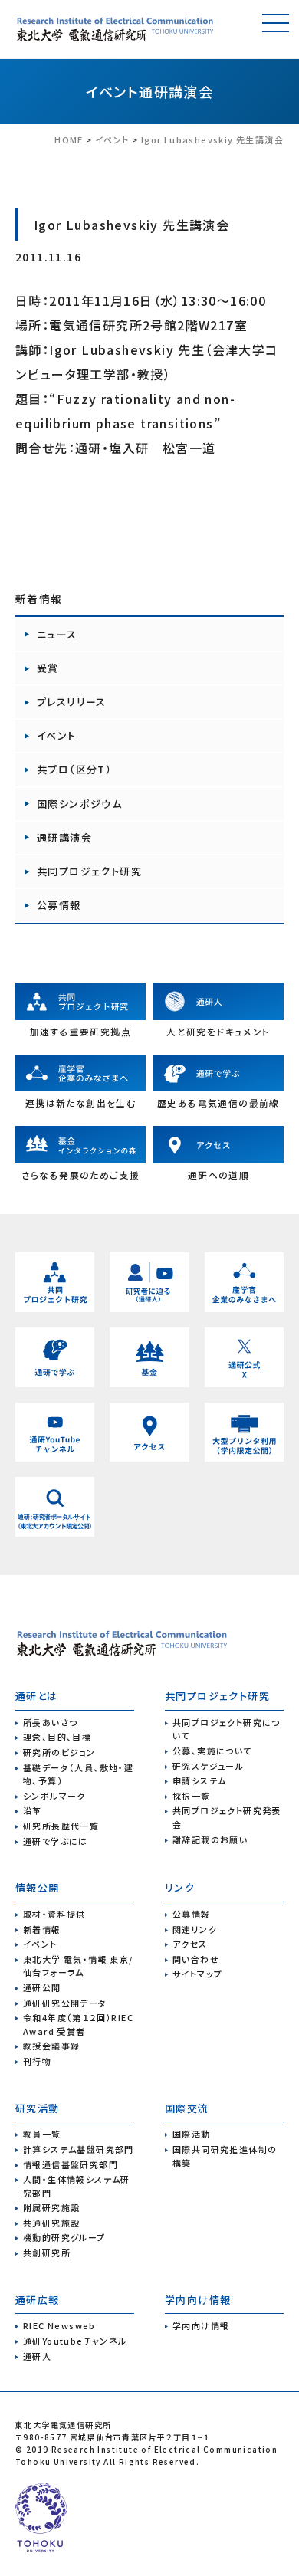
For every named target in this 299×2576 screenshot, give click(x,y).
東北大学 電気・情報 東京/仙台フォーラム (78, 1966)
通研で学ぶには (56, 1841)
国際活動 (192, 2134)
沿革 (33, 1810)
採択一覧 (192, 1796)
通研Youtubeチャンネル (75, 2341)
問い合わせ (196, 1959)
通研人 (37, 2356)
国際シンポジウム (79, 804)
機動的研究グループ (64, 2237)
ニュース (57, 634)
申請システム (199, 1780)
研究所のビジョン (59, 1752)
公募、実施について (212, 1751)
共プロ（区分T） (74, 769)
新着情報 (42, 1929)
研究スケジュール (208, 1766)
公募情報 (59, 905)
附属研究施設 (51, 2207)
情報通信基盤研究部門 (71, 2164)
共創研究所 (47, 2253)
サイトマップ (197, 1974)
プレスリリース (72, 702)
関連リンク (195, 1929)
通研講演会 (176, 91)
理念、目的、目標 (57, 1737)
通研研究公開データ (65, 2003)
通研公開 (42, 1987)
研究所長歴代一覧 (61, 1826)
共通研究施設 (51, 2223)
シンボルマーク (54, 1796)
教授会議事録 (51, 2046)
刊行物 (37, 2061)
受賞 (48, 668)
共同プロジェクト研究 (89, 871)
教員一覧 (42, 2134)
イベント (113, 91)
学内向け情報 (201, 2325)
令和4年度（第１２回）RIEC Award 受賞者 (78, 2024)
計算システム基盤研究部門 (79, 2149)
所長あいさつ (50, 1722)
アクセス (190, 1944)
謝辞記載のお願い (210, 1839)
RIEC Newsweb (59, 2325)
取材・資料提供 (54, 1914)
